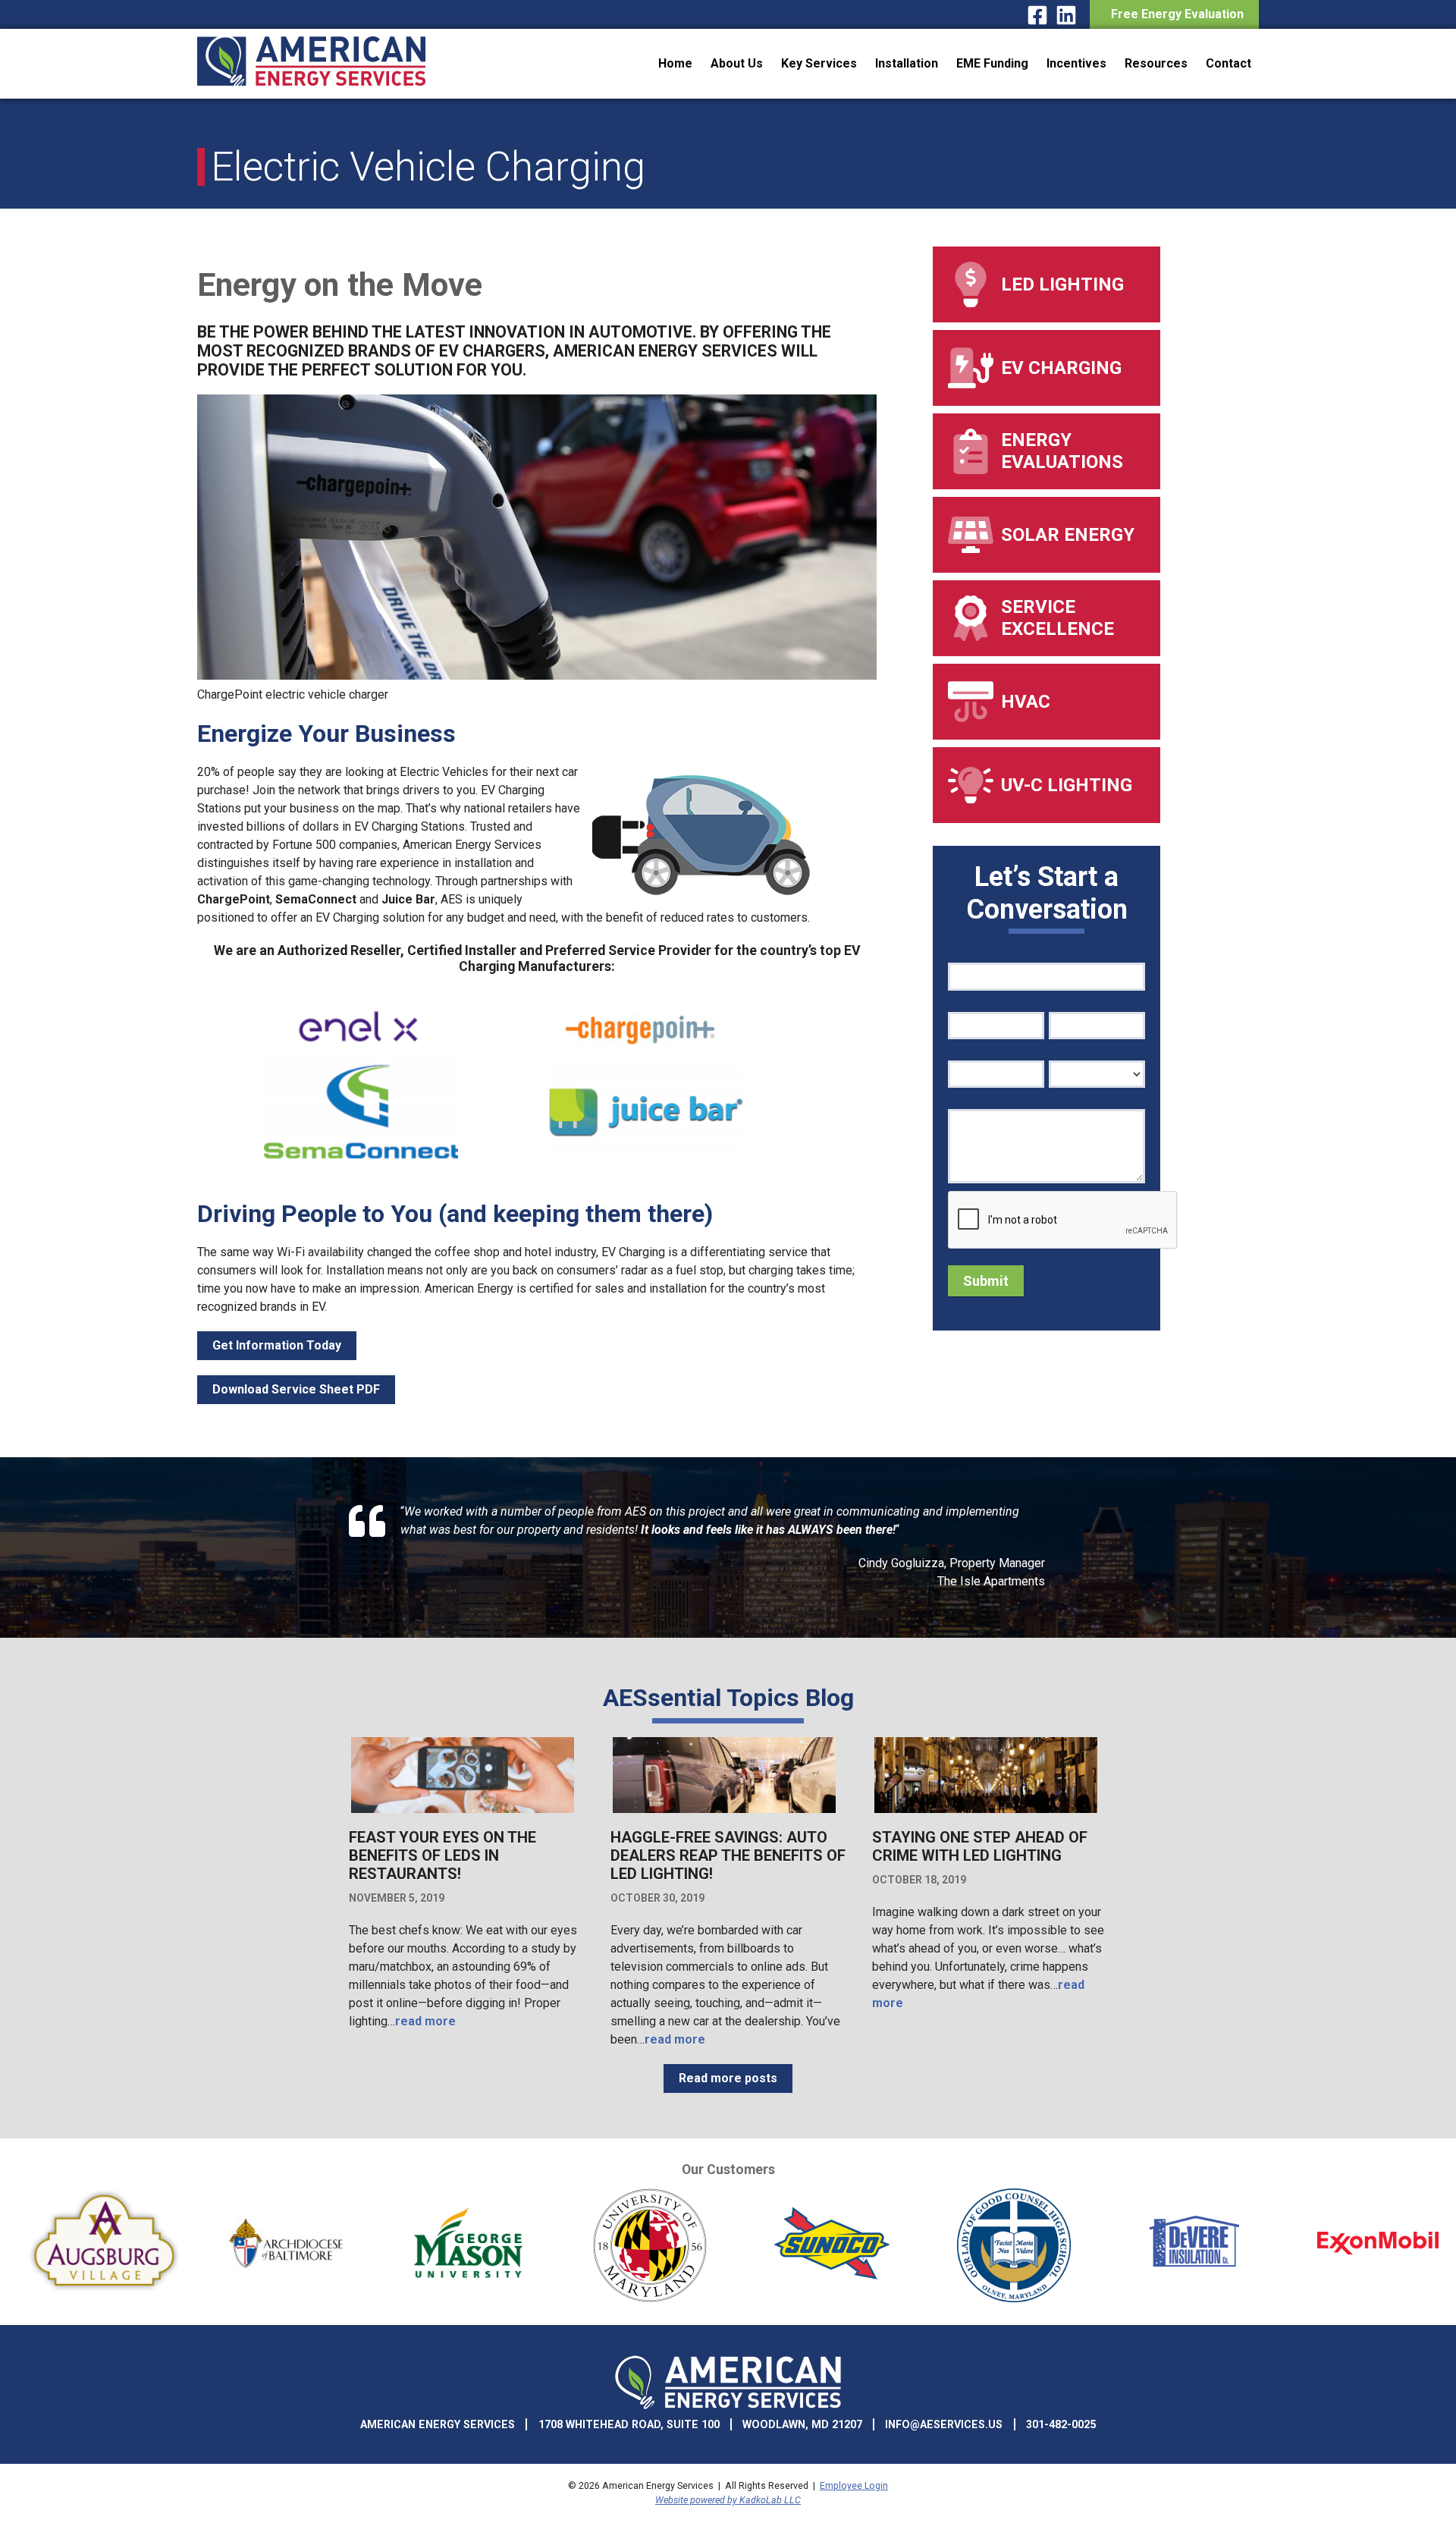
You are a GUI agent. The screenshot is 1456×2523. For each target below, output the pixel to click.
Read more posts (728, 2078)
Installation (907, 63)
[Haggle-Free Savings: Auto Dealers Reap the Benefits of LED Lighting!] (724, 1811)
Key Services (819, 63)
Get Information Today (277, 1345)
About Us (737, 63)
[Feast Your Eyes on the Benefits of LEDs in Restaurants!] (463, 1811)
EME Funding (992, 63)
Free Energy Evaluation (1174, 14)
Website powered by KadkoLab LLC (728, 2500)
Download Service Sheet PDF (296, 1389)
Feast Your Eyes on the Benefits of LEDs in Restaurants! (442, 1855)
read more (425, 2021)
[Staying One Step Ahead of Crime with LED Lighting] (986, 1811)
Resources (1156, 63)
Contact (1228, 63)
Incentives (1076, 63)
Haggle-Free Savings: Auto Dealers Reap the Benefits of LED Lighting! (728, 1855)
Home (675, 63)
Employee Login (854, 2485)
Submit (986, 1281)
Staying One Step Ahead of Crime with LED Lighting (980, 1846)
